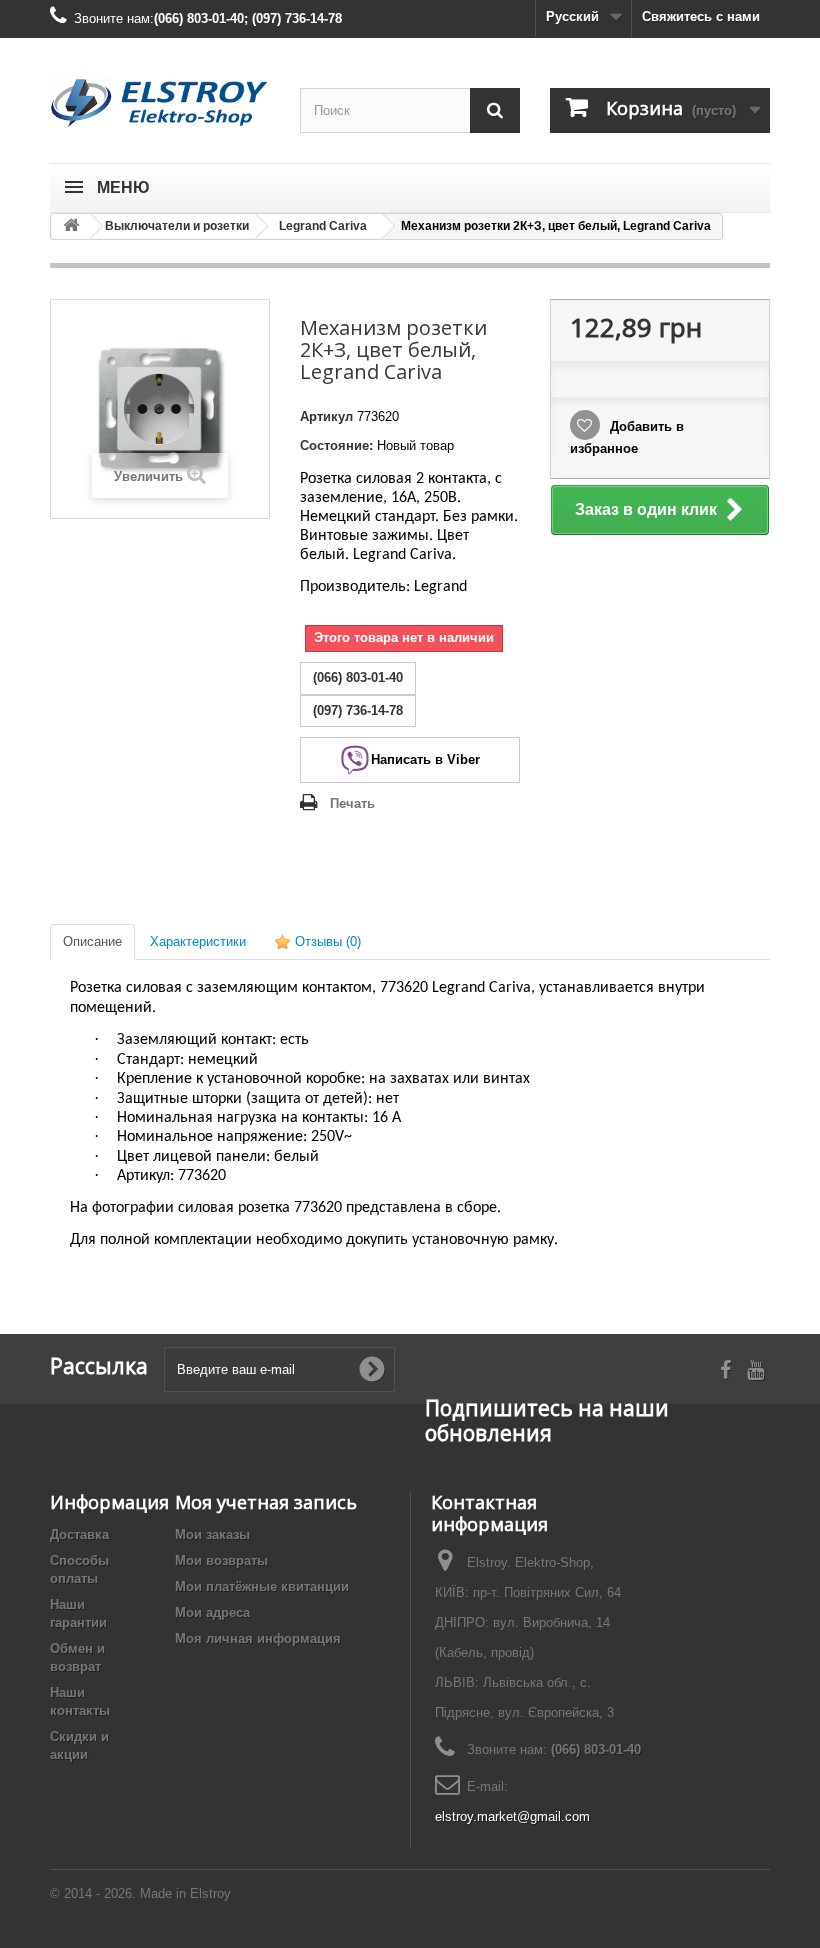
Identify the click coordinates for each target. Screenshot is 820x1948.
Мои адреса (212, 1612)
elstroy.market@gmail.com (512, 1816)
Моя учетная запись (266, 1502)
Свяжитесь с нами (701, 16)
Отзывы (326, 941)
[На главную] (71, 226)
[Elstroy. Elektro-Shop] (160, 103)
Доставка (79, 1534)
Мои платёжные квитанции (262, 1586)
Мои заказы (212, 1534)
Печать (352, 803)
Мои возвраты (221, 1560)
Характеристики (198, 941)
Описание (92, 941)
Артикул (326, 416)
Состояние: (336, 445)
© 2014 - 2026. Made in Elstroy (140, 1893)
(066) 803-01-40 (596, 1749)
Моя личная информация (258, 1638)
